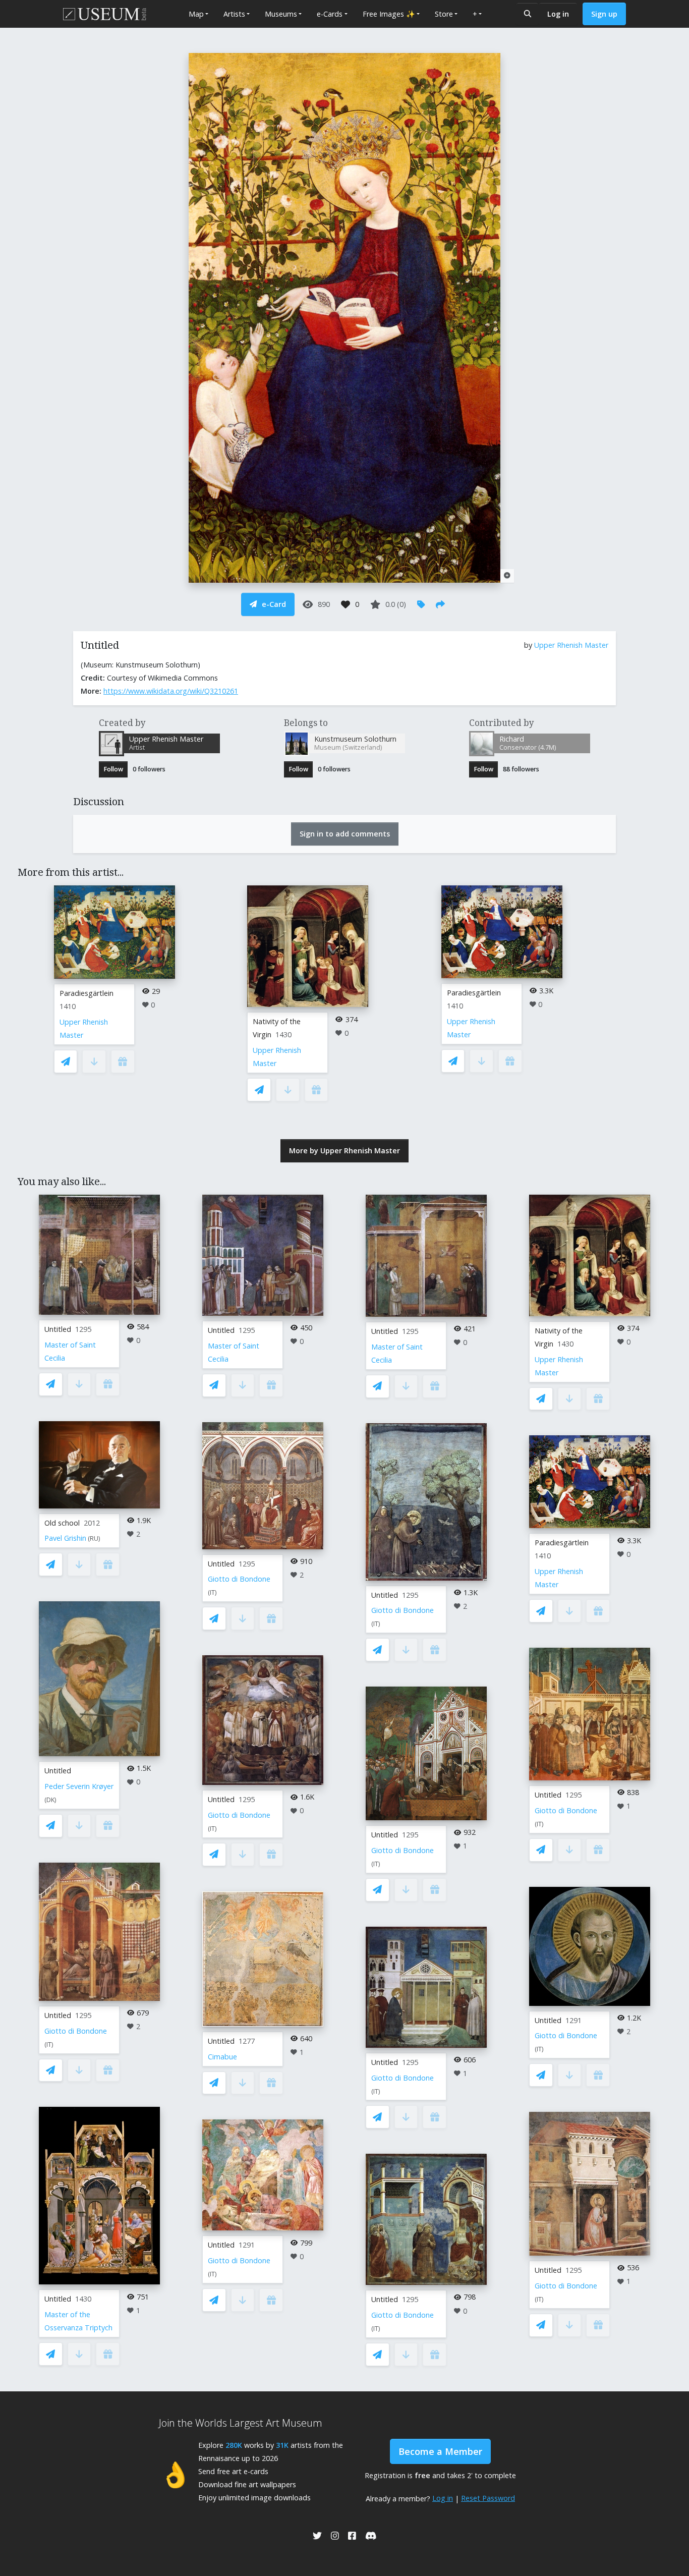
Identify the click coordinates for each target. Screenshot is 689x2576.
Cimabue (222, 2057)
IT (49, 2045)
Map (196, 14)
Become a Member (440, 2451)
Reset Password (488, 2498)
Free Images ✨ (389, 14)
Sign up (604, 14)
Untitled (58, 1329)
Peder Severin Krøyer (79, 1786)
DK (50, 1800)
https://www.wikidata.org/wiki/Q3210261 (171, 691)
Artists (234, 14)
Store (444, 14)
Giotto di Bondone (76, 2031)
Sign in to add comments (345, 834)
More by (344, 1151)
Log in (558, 14)
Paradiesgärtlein (87, 993)
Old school (62, 1523)
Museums (281, 14)
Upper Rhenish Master (571, 645)
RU (94, 1538)
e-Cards (330, 14)
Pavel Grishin (65, 1538)
